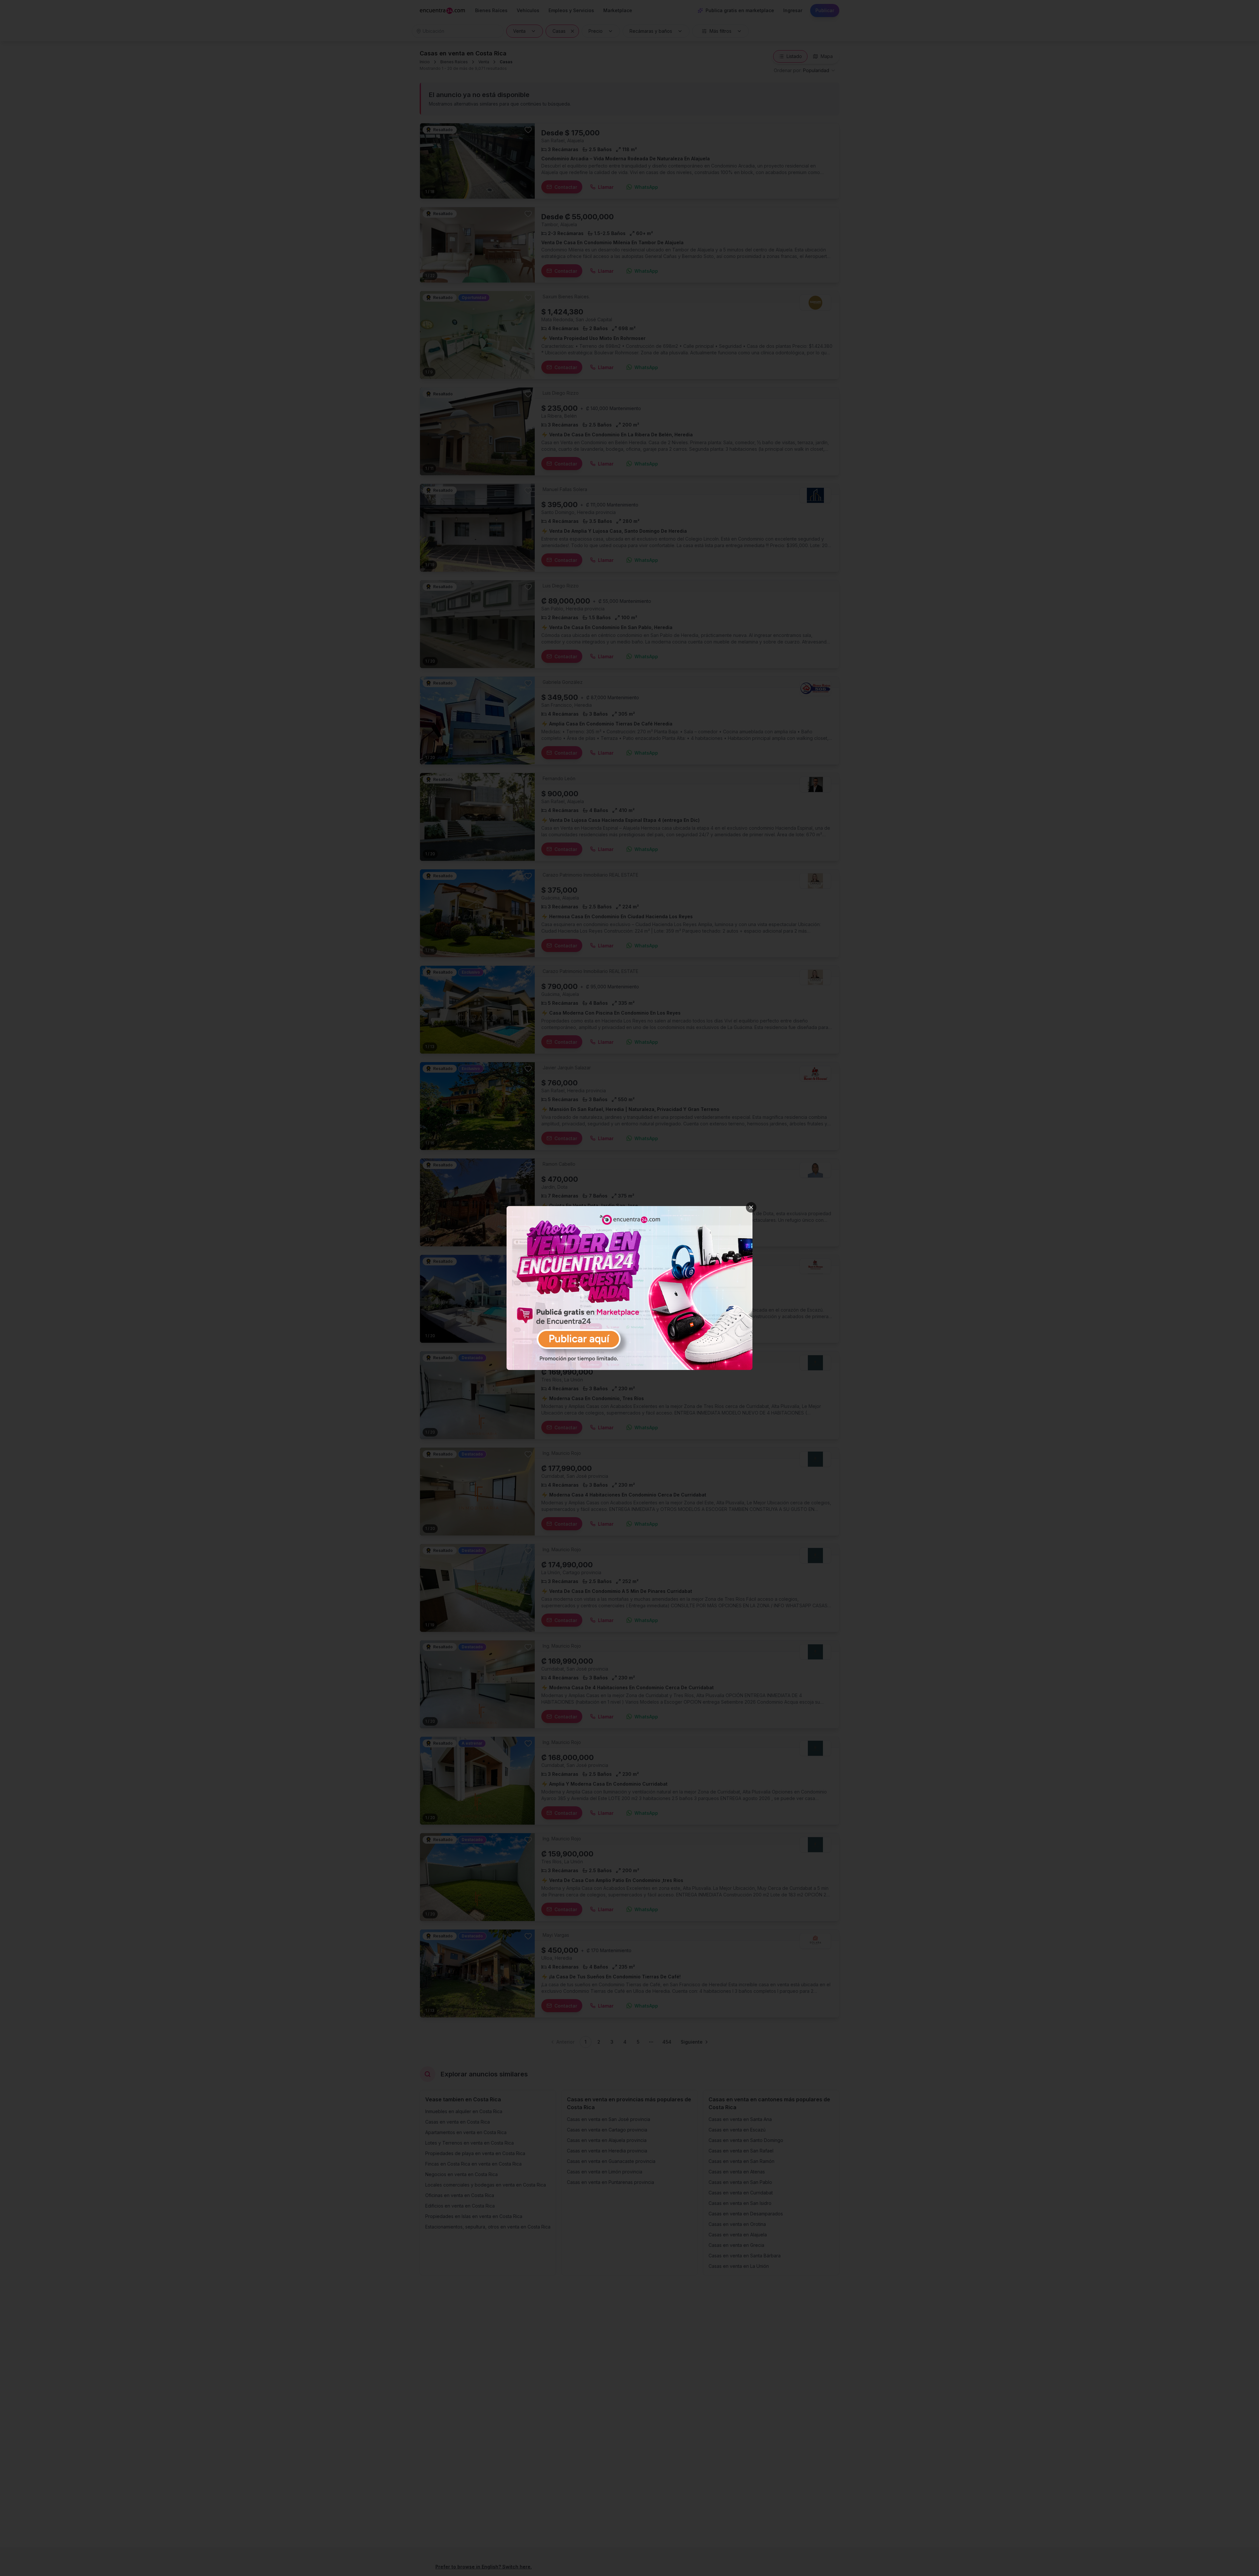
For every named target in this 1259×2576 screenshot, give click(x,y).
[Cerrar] (751, 1207)
